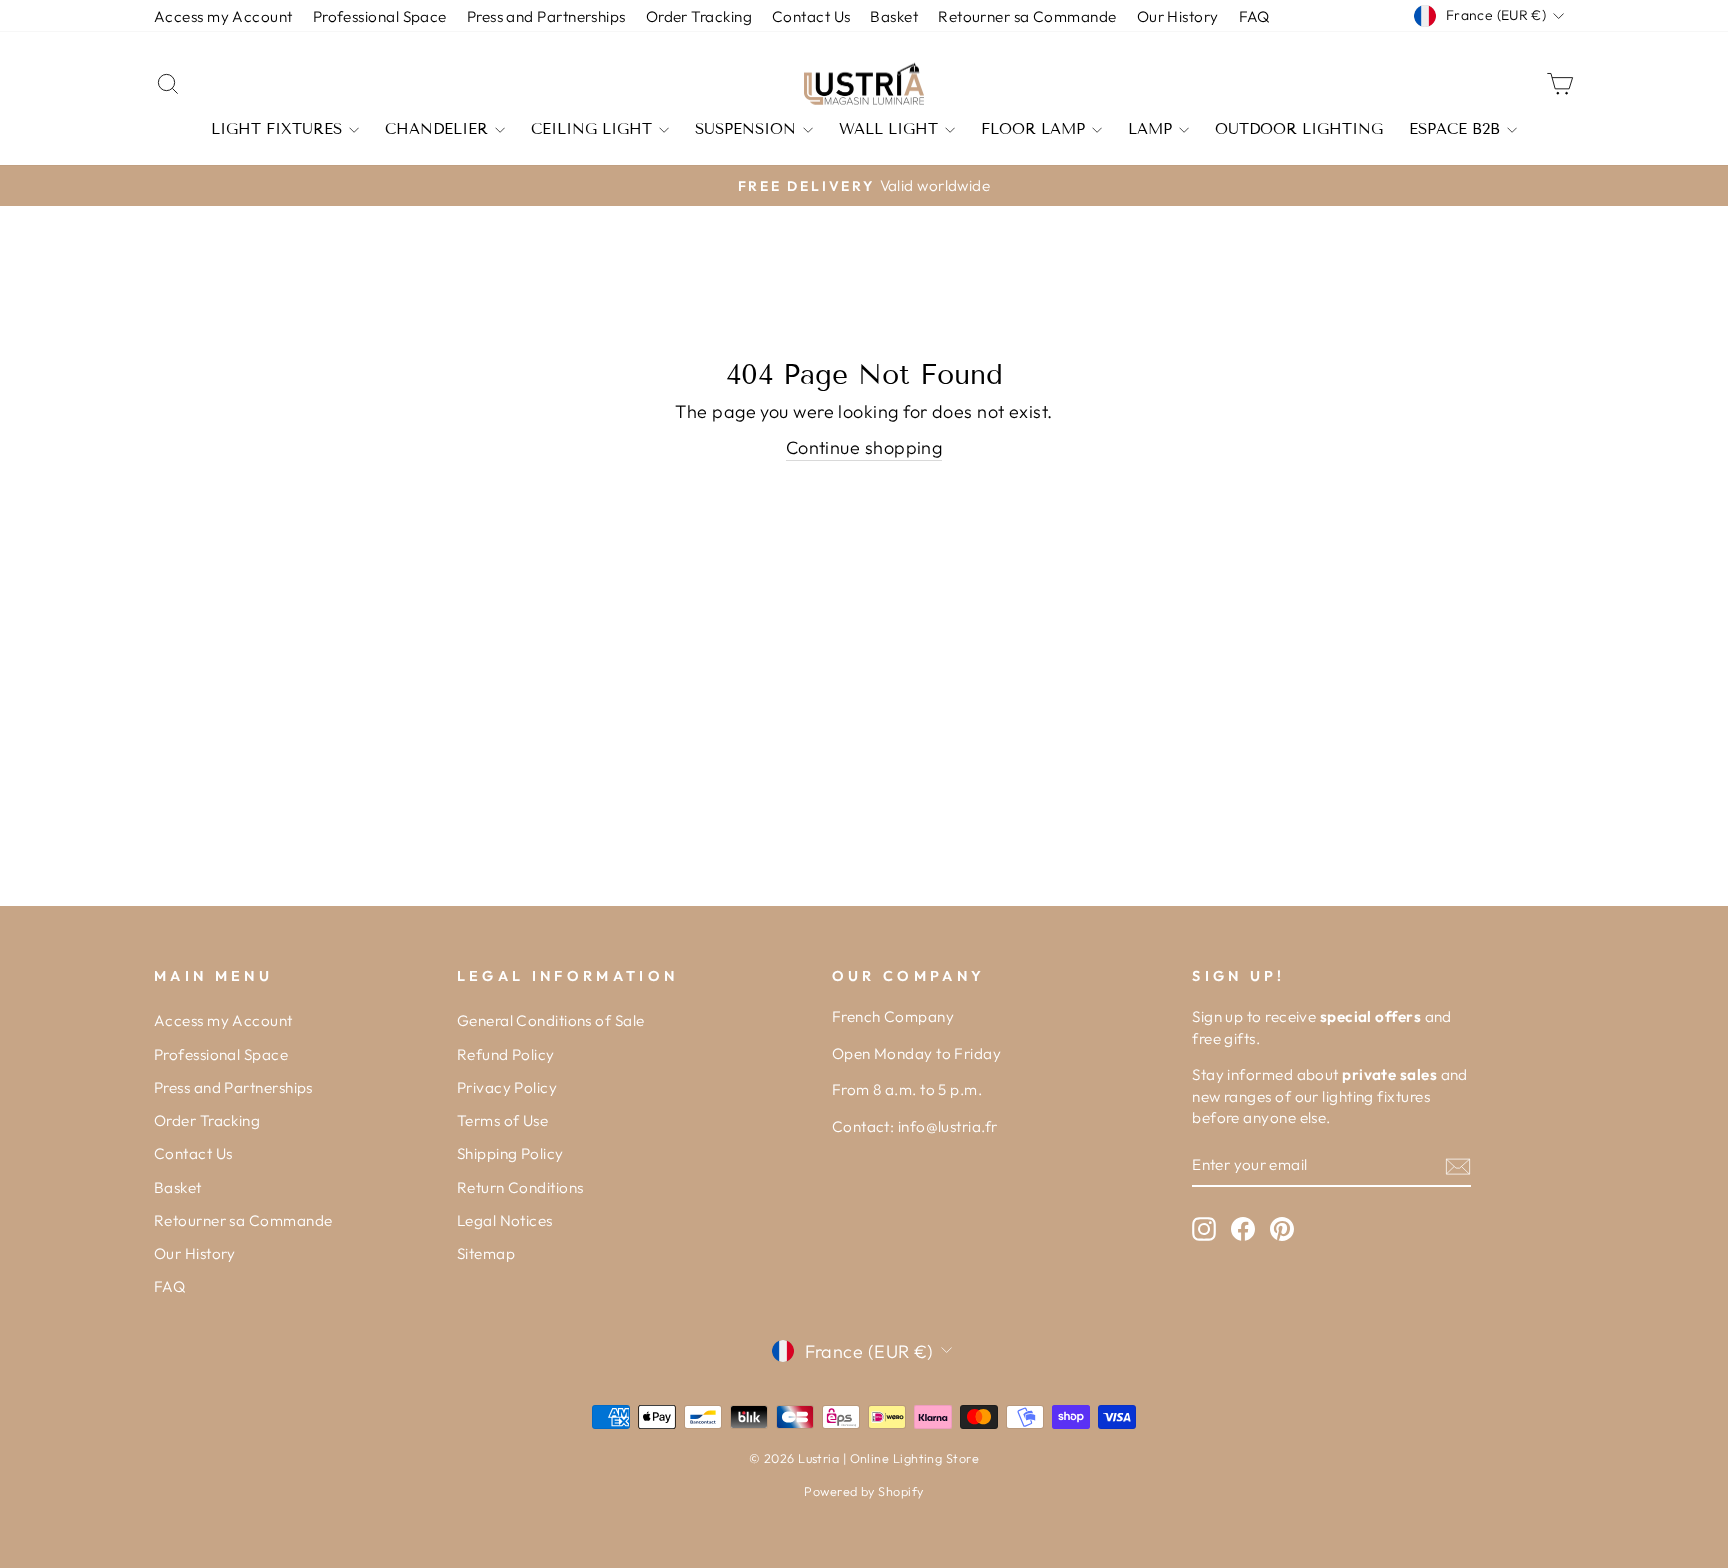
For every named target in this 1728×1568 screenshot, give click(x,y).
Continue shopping (864, 447)
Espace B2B (1454, 129)
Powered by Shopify (863, 1491)
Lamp (1150, 129)
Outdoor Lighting (1299, 129)
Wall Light (888, 129)
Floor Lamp (1033, 129)
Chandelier (436, 129)
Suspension (745, 129)
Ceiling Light (591, 129)
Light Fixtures (276, 129)
